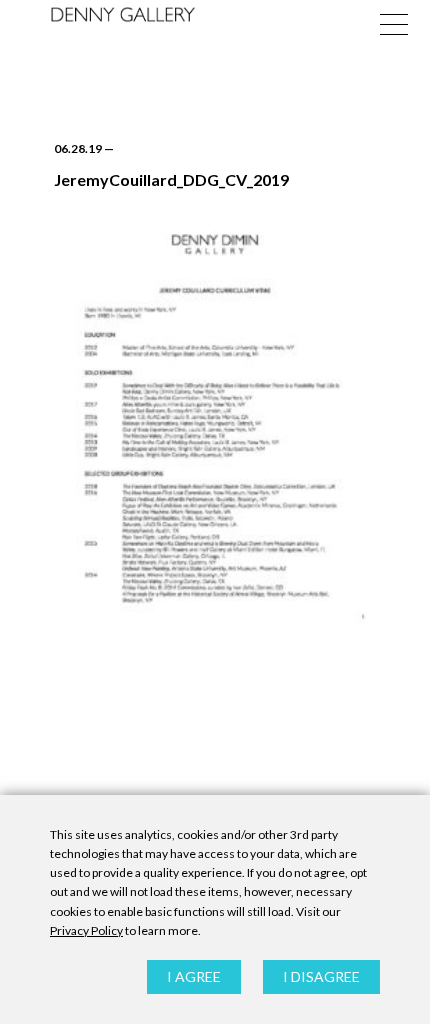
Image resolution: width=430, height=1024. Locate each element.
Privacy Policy (86, 930)
